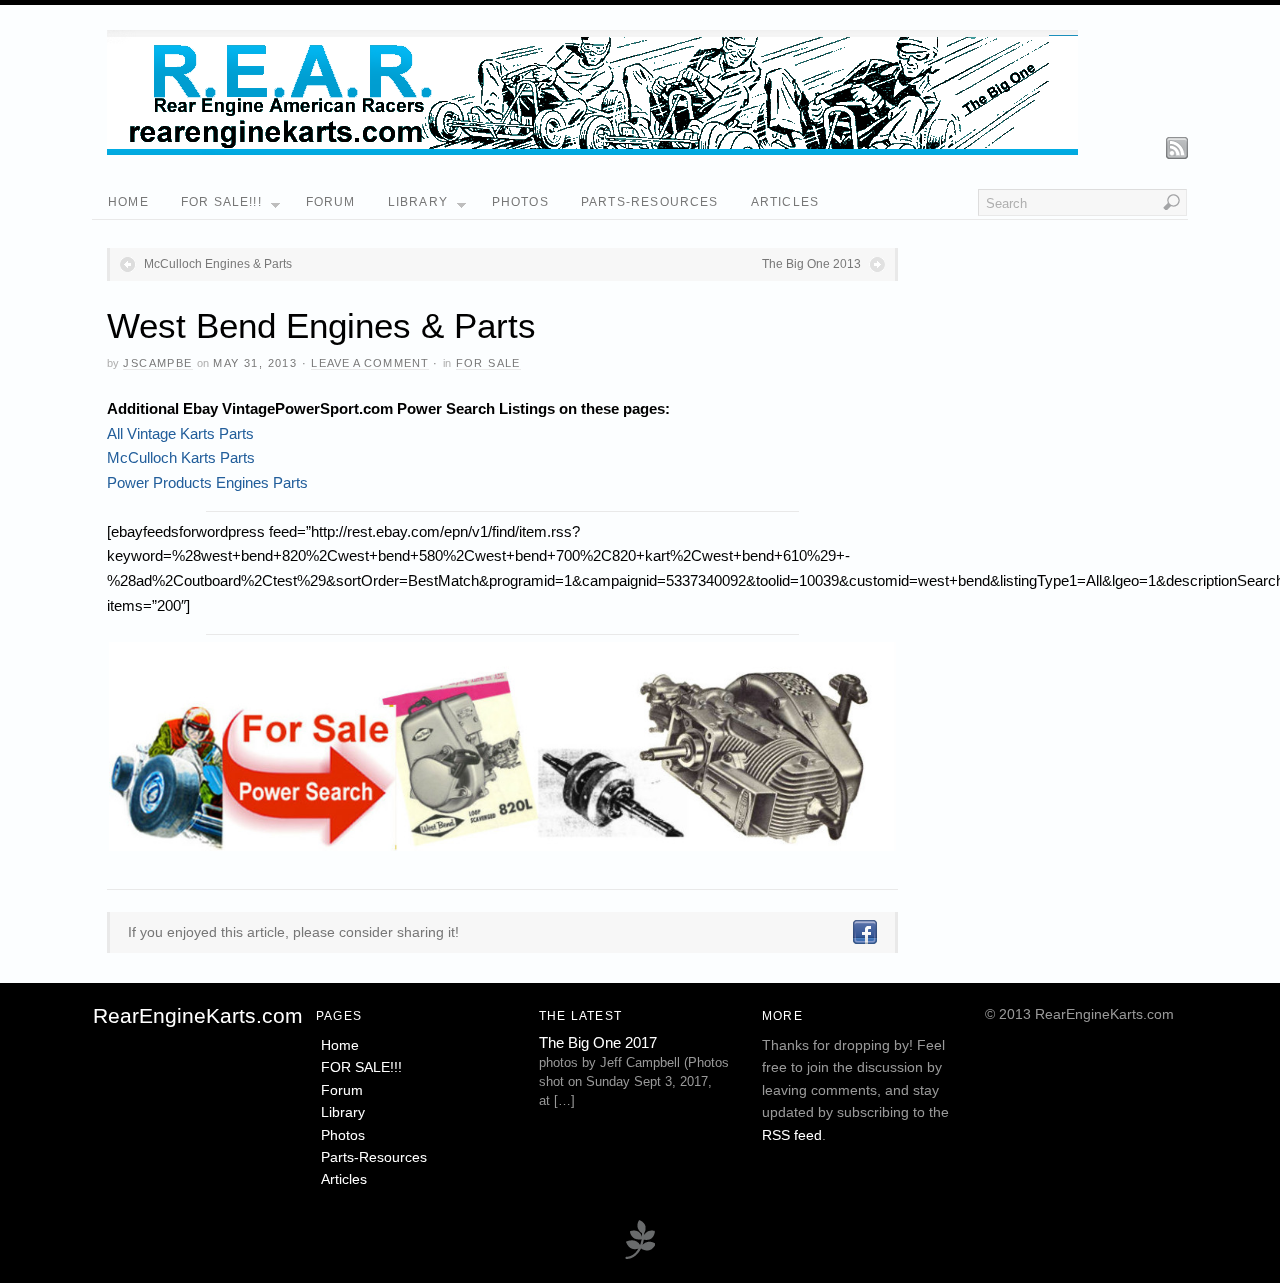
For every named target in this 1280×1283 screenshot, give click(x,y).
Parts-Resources (650, 202)
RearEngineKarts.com (198, 1015)
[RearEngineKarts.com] (592, 150)
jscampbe (157, 363)
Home (128, 202)
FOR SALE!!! (221, 202)
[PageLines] (640, 1256)
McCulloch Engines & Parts (218, 264)
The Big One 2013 (811, 264)
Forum (331, 202)
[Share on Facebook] (864, 932)
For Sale (488, 363)
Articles (785, 202)
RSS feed (792, 1135)
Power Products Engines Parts (207, 482)
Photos (520, 202)
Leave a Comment (370, 363)
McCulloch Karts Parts (181, 457)
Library (418, 202)
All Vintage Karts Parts (180, 433)
